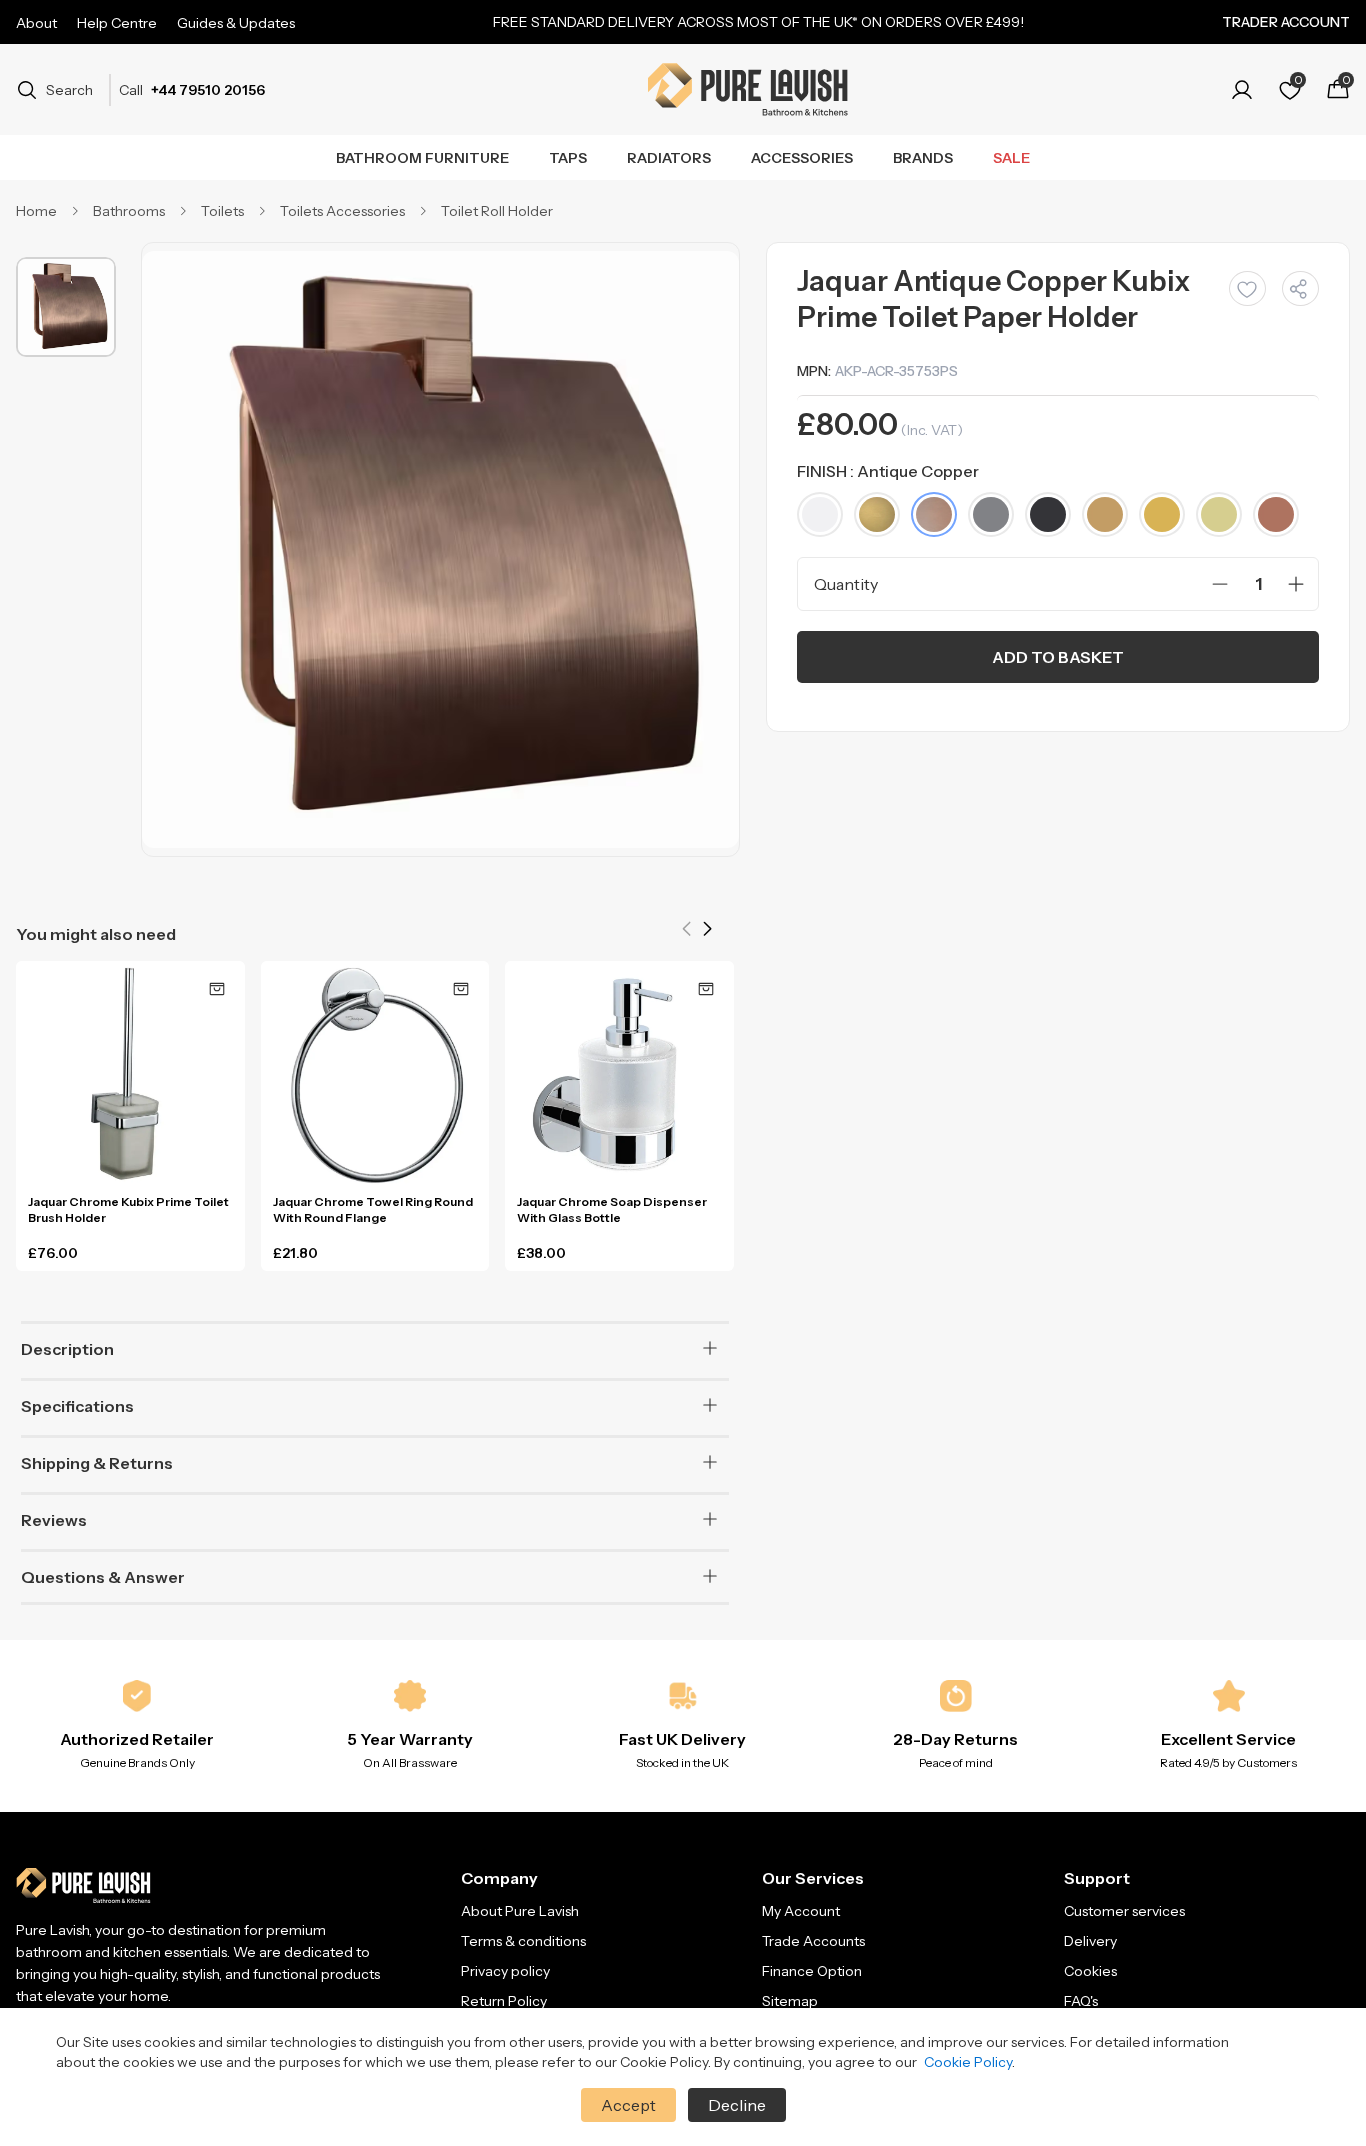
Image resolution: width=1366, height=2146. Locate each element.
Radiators (669, 158)
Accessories (802, 158)
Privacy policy (505, 1971)
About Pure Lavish (520, 1911)
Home (36, 211)
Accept (628, 2105)
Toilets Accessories (342, 211)
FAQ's (1081, 2001)
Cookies (1090, 1971)
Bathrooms (129, 211)
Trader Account (1286, 22)
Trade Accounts (813, 1941)
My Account (801, 1911)
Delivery (1090, 1941)
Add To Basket (1058, 657)
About (36, 23)
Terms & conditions (523, 1941)
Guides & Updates (236, 23)
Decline (737, 2105)
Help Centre (117, 23)
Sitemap (790, 2001)
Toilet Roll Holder (497, 211)
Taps (568, 158)
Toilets (222, 211)
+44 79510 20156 (208, 90)
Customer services (1124, 1911)
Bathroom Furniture (422, 158)
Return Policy (504, 2001)
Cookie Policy (968, 2062)
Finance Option (812, 1971)
